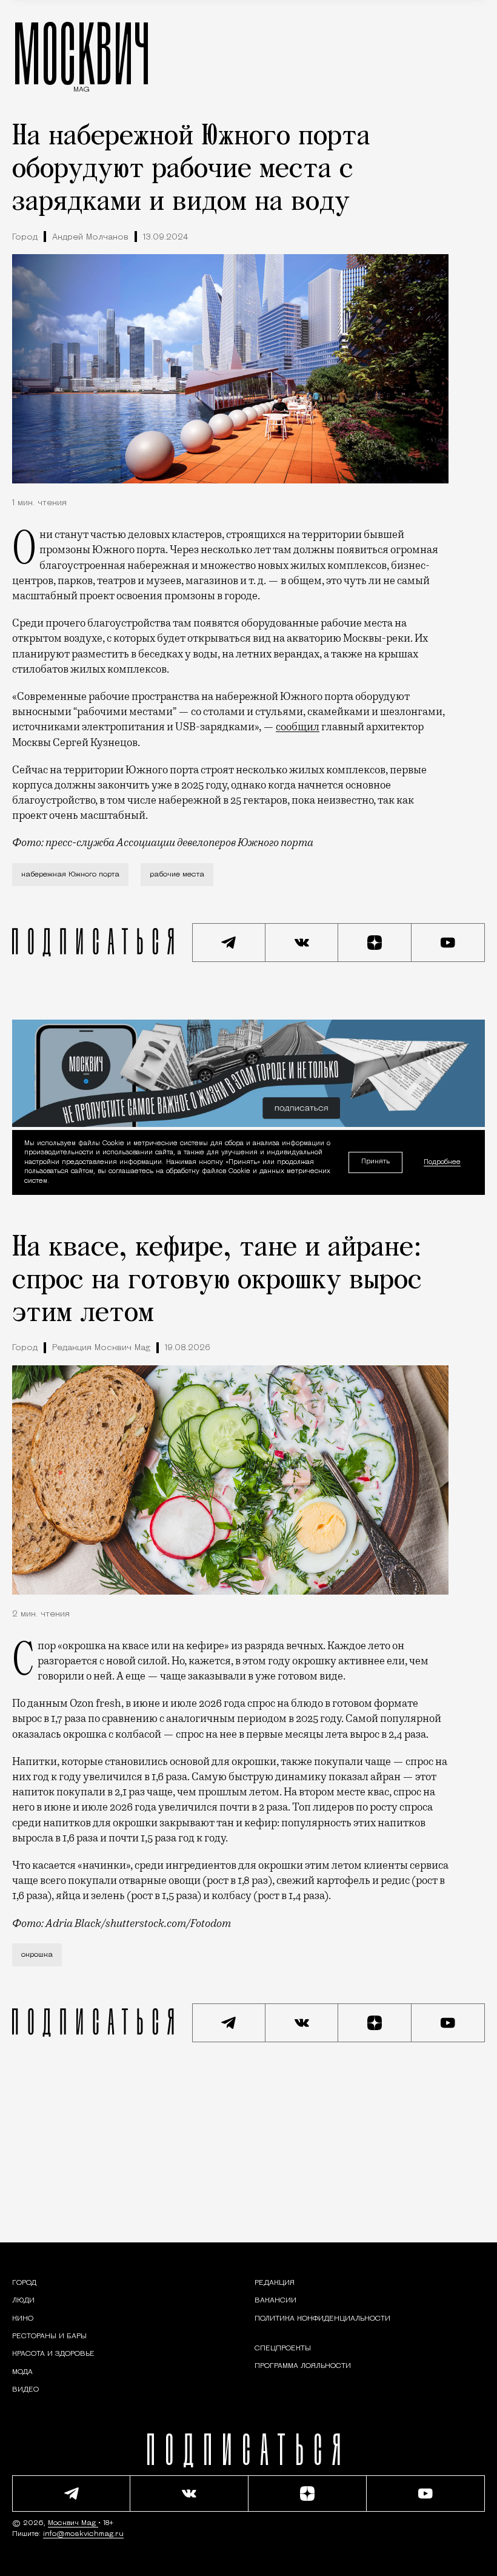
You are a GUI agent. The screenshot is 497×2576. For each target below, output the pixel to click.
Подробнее (442, 1162)
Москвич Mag (73, 2523)
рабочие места (177, 875)
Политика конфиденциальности (322, 2319)
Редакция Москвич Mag (101, 1348)
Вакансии (275, 2301)
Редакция (275, 2283)
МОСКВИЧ (82, 53)
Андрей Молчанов (90, 237)
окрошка (37, 1955)
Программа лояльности (303, 2366)
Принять (375, 1162)
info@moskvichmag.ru (83, 2534)
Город (25, 237)
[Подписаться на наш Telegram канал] (229, 943)
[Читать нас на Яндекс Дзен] (375, 943)
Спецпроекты (283, 2349)
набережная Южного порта (70, 875)
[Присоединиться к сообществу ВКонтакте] (302, 943)
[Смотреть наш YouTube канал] (448, 943)
